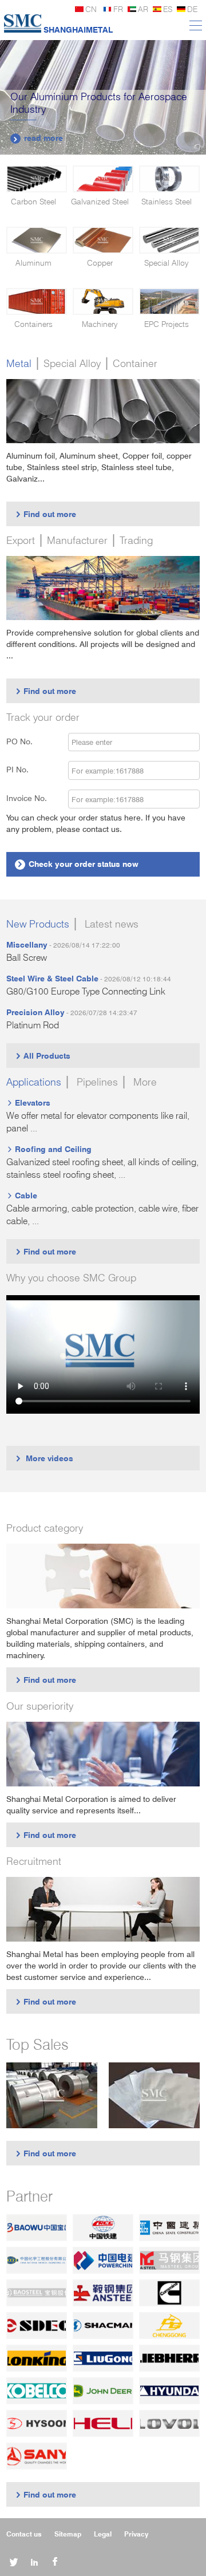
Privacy (136, 2534)
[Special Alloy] (169, 240)
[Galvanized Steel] (103, 179)
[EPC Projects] (169, 301)
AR (143, 9)
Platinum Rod (33, 1025)
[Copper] (103, 240)
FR (118, 9)
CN (91, 9)
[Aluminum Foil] (154, 2095)
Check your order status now (78, 864)
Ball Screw (27, 958)
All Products (43, 1056)
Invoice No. (27, 798)
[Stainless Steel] (169, 179)
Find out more (45, 514)
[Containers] (37, 301)
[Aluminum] (37, 240)
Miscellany (27, 944)
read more (38, 138)
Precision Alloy (35, 1012)
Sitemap (68, 2534)
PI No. (24, 769)
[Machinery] (103, 301)
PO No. (26, 741)
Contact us (24, 2534)
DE (192, 9)
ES (168, 9)
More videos (44, 1458)
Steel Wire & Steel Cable (52, 978)
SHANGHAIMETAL (78, 29)
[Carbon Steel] (37, 179)
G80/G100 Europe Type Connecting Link (86, 991)
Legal (103, 2534)
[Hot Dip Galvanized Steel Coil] (52, 2095)
